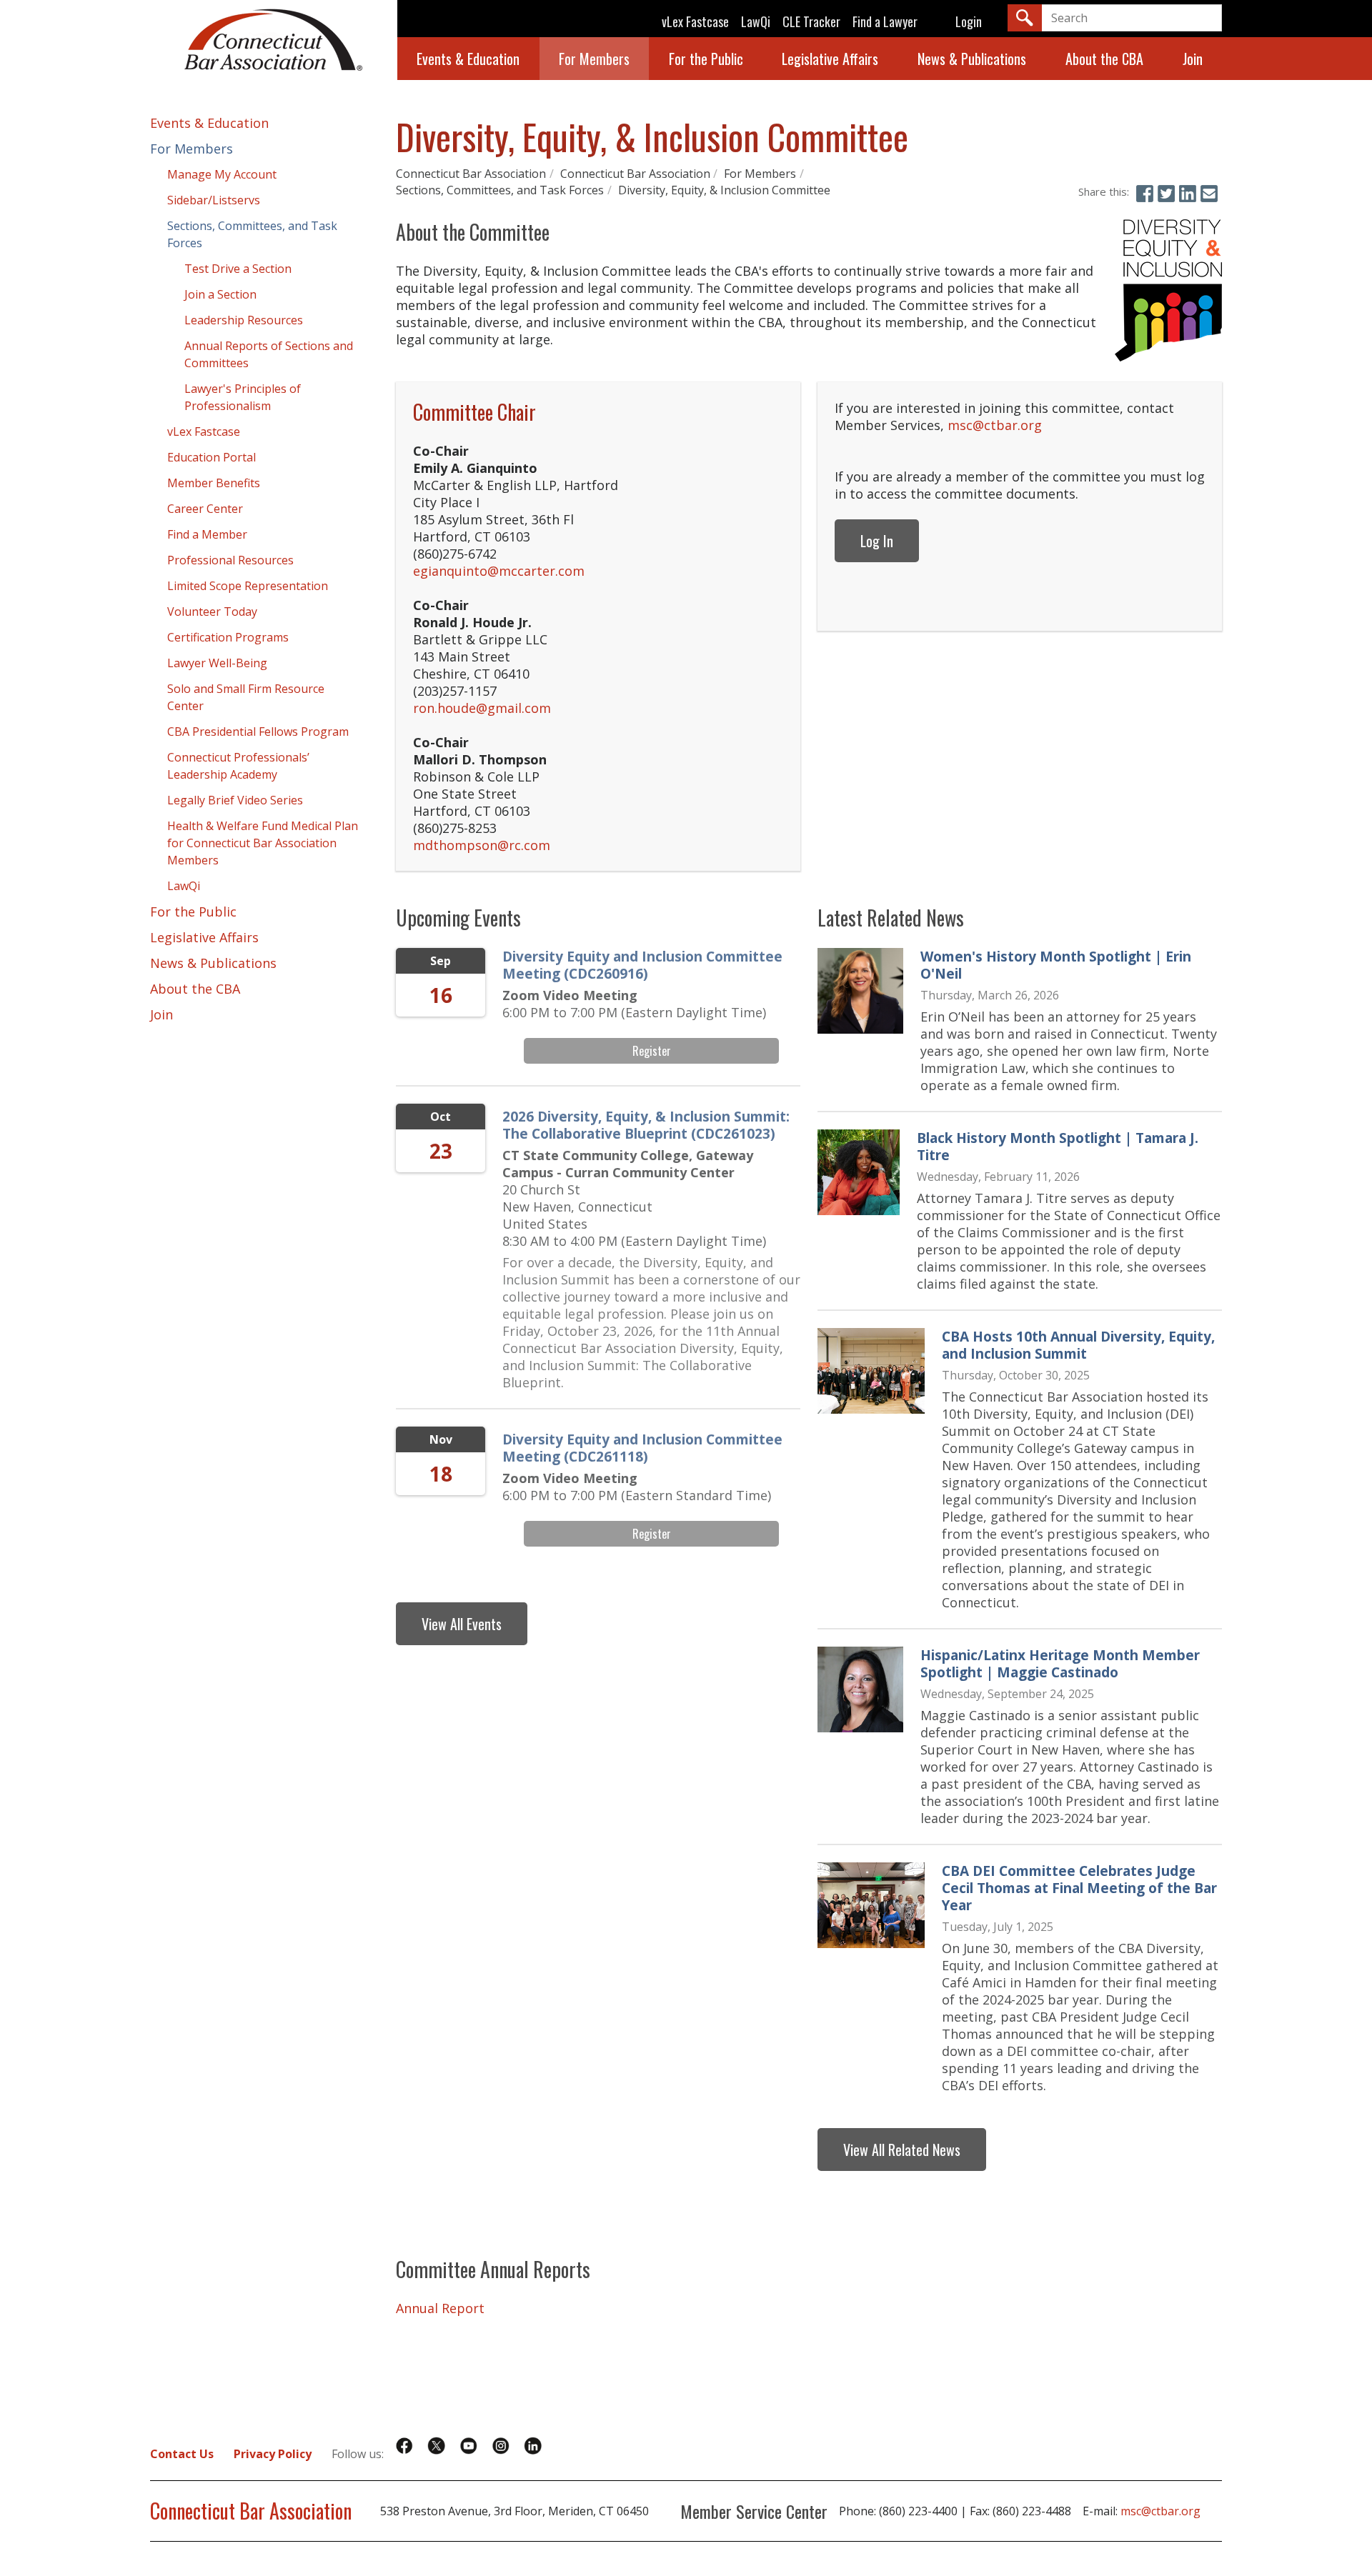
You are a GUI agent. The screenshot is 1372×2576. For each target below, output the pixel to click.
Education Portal (212, 457)
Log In (877, 541)
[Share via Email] (1209, 194)
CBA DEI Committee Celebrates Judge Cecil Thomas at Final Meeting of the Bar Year (1079, 1888)
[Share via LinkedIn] (1188, 194)
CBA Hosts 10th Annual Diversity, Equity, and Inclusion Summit (1078, 1345)
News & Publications (972, 59)
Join (1193, 59)
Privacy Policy (273, 2454)
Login (969, 21)
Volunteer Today (212, 611)
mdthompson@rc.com (482, 845)
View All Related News (902, 2150)
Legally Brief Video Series (235, 800)
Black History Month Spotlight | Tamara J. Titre (1058, 1147)
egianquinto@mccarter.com (499, 571)
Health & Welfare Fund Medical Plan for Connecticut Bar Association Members (263, 843)
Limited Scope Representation (248, 586)
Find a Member (207, 534)
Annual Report (440, 2308)
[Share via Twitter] (1166, 194)
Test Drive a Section (238, 269)
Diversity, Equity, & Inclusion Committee (724, 190)
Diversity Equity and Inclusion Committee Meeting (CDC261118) (642, 1448)
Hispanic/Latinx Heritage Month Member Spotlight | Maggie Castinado (1060, 1664)
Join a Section (220, 294)
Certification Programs (228, 637)
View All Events (462, 1624)
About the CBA (1104, 59)
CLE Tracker (811, 21)
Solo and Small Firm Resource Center (246, 697)
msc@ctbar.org (995, 425)
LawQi (756, 21)
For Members (594, 59)
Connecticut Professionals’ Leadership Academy (238, 766)
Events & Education (468, 59)
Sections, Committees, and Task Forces (500, 190)
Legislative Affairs (830, 59)
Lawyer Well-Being (217, 663)
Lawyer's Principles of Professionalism (243, 397)
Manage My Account (222, 174)
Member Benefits (214, 483)
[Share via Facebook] (1145, 194)
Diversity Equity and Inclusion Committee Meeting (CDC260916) (642, 965)
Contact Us (182, 2454)
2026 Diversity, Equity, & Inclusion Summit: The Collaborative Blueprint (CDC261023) (646, 1125)
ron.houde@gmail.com (482, 708)
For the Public (706, 59)
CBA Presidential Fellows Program (258, 732)
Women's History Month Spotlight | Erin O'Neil (1056, 965)
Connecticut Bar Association (471, 174)
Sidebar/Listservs (214, 200)
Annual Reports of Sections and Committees (269, 354)
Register (652, 1051)
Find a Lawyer (885, 21)
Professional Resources (230, 560)
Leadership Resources (244, 320)
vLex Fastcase (695, 21)
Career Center (205, 509)
